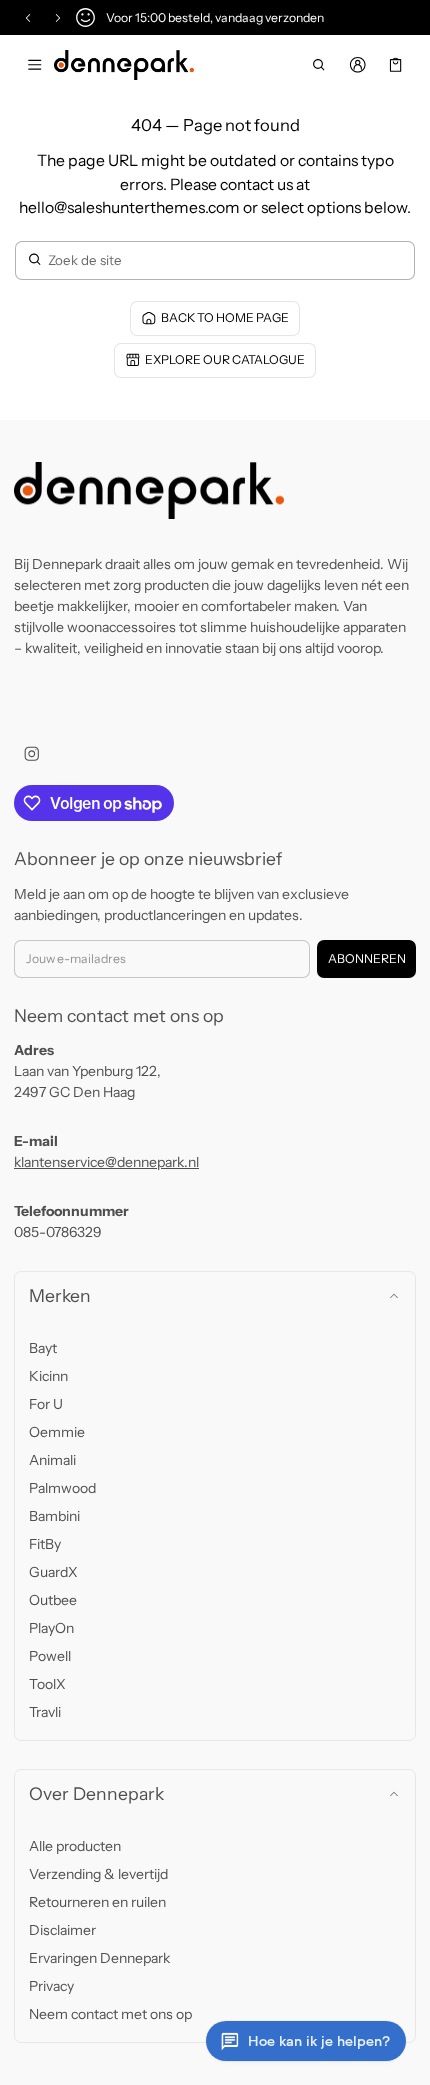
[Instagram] (31, 753)
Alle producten (75, 1846)
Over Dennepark (96, 1793)
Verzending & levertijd (98, 1874)
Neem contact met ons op (110, 2014)
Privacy (51, 1986)
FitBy (45, 1544)
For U (46, 1404)
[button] (319, 65)
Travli (45, 1712)
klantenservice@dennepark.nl (106, 1162)
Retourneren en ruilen (97, 1902)
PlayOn (51, 1628)
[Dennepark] (124, 65)
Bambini (54, 1516)
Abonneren (367, 958)
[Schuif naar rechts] (58, 18)
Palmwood (62, 1488)
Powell (50, 1656)
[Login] (357, 65)
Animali (52, 1460)
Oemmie (57, 1432)
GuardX (53, 1572)
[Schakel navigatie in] (34, 65)
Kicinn (48, 1376)
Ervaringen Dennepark (99, 1958)
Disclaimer (62, 1930)
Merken (60, 1295)
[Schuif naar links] (28, 18)
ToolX (47, 1684)
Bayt (43, 1348)
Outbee (53, 1600)
